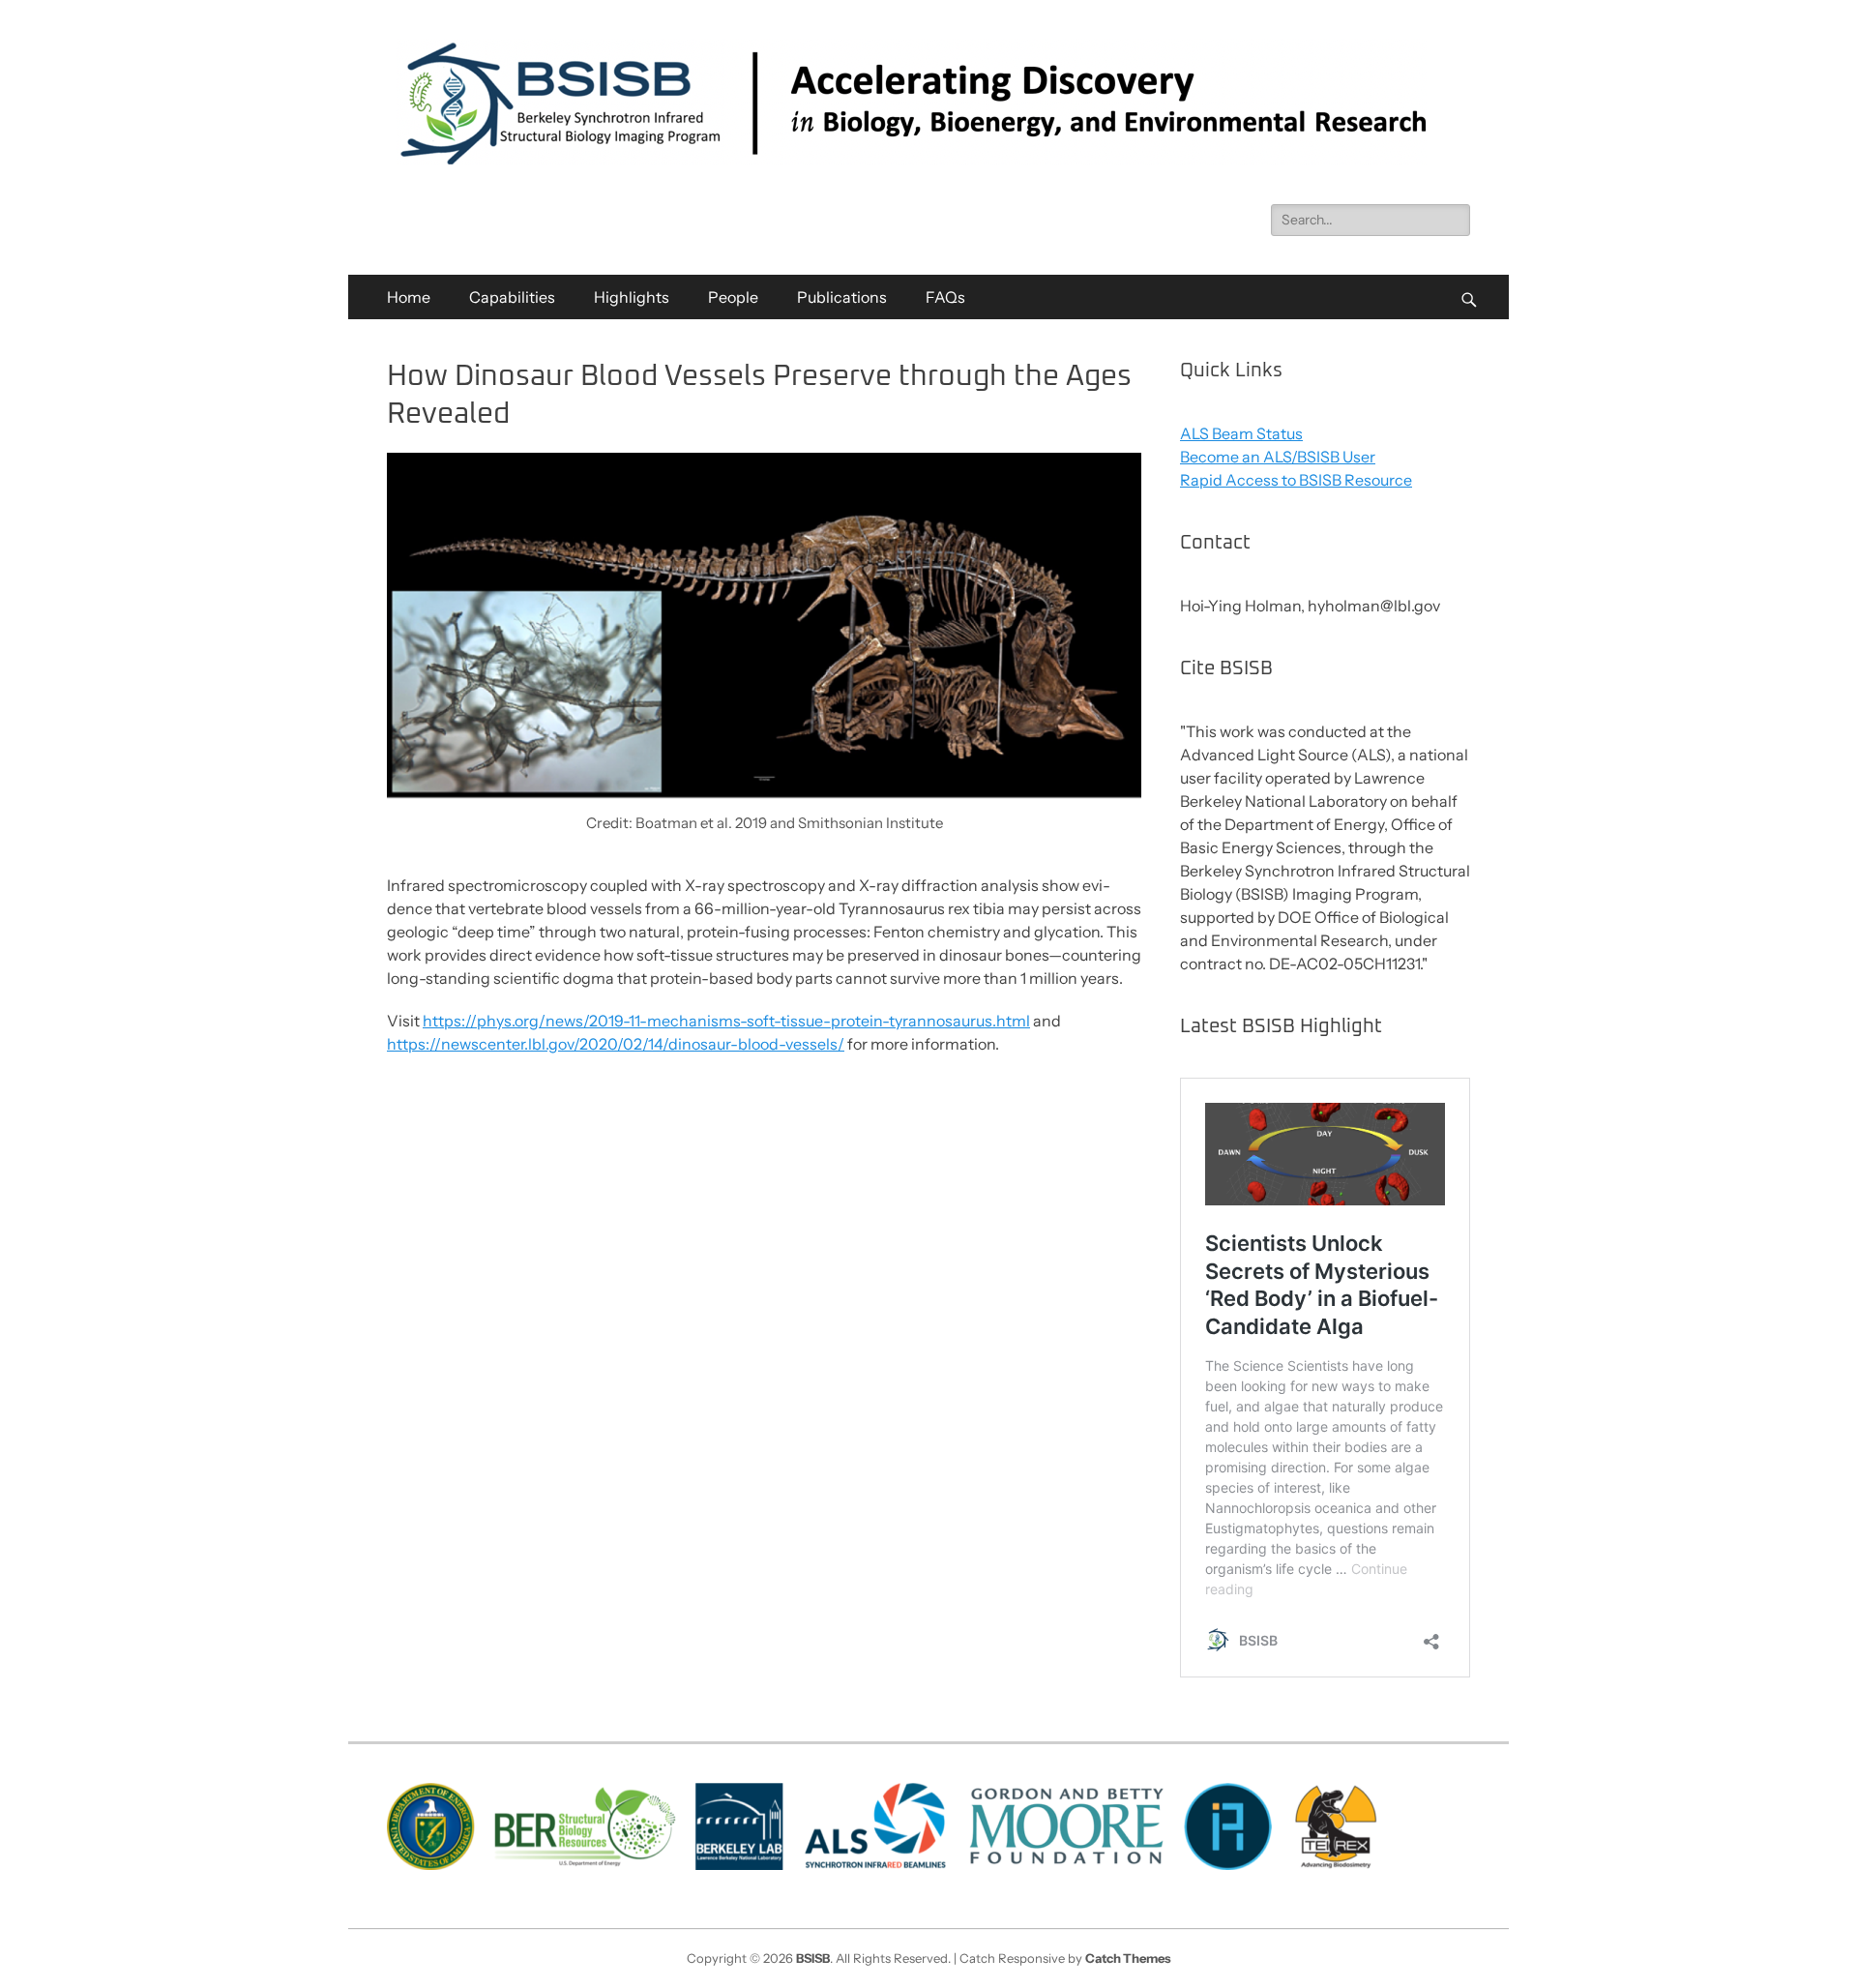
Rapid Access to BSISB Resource (1296, 480)
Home (409, 297)
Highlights (632, 297)
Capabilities (512, 297)
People (733, 297)
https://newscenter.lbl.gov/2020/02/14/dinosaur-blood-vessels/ (616, 1044)
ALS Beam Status (1241, 433)
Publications (842, 297)
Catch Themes (1128, 1958)
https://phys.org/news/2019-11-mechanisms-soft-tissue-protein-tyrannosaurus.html (726, 1021)
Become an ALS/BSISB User (1278, 457)
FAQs (945, 297)
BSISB (813, 1958)
